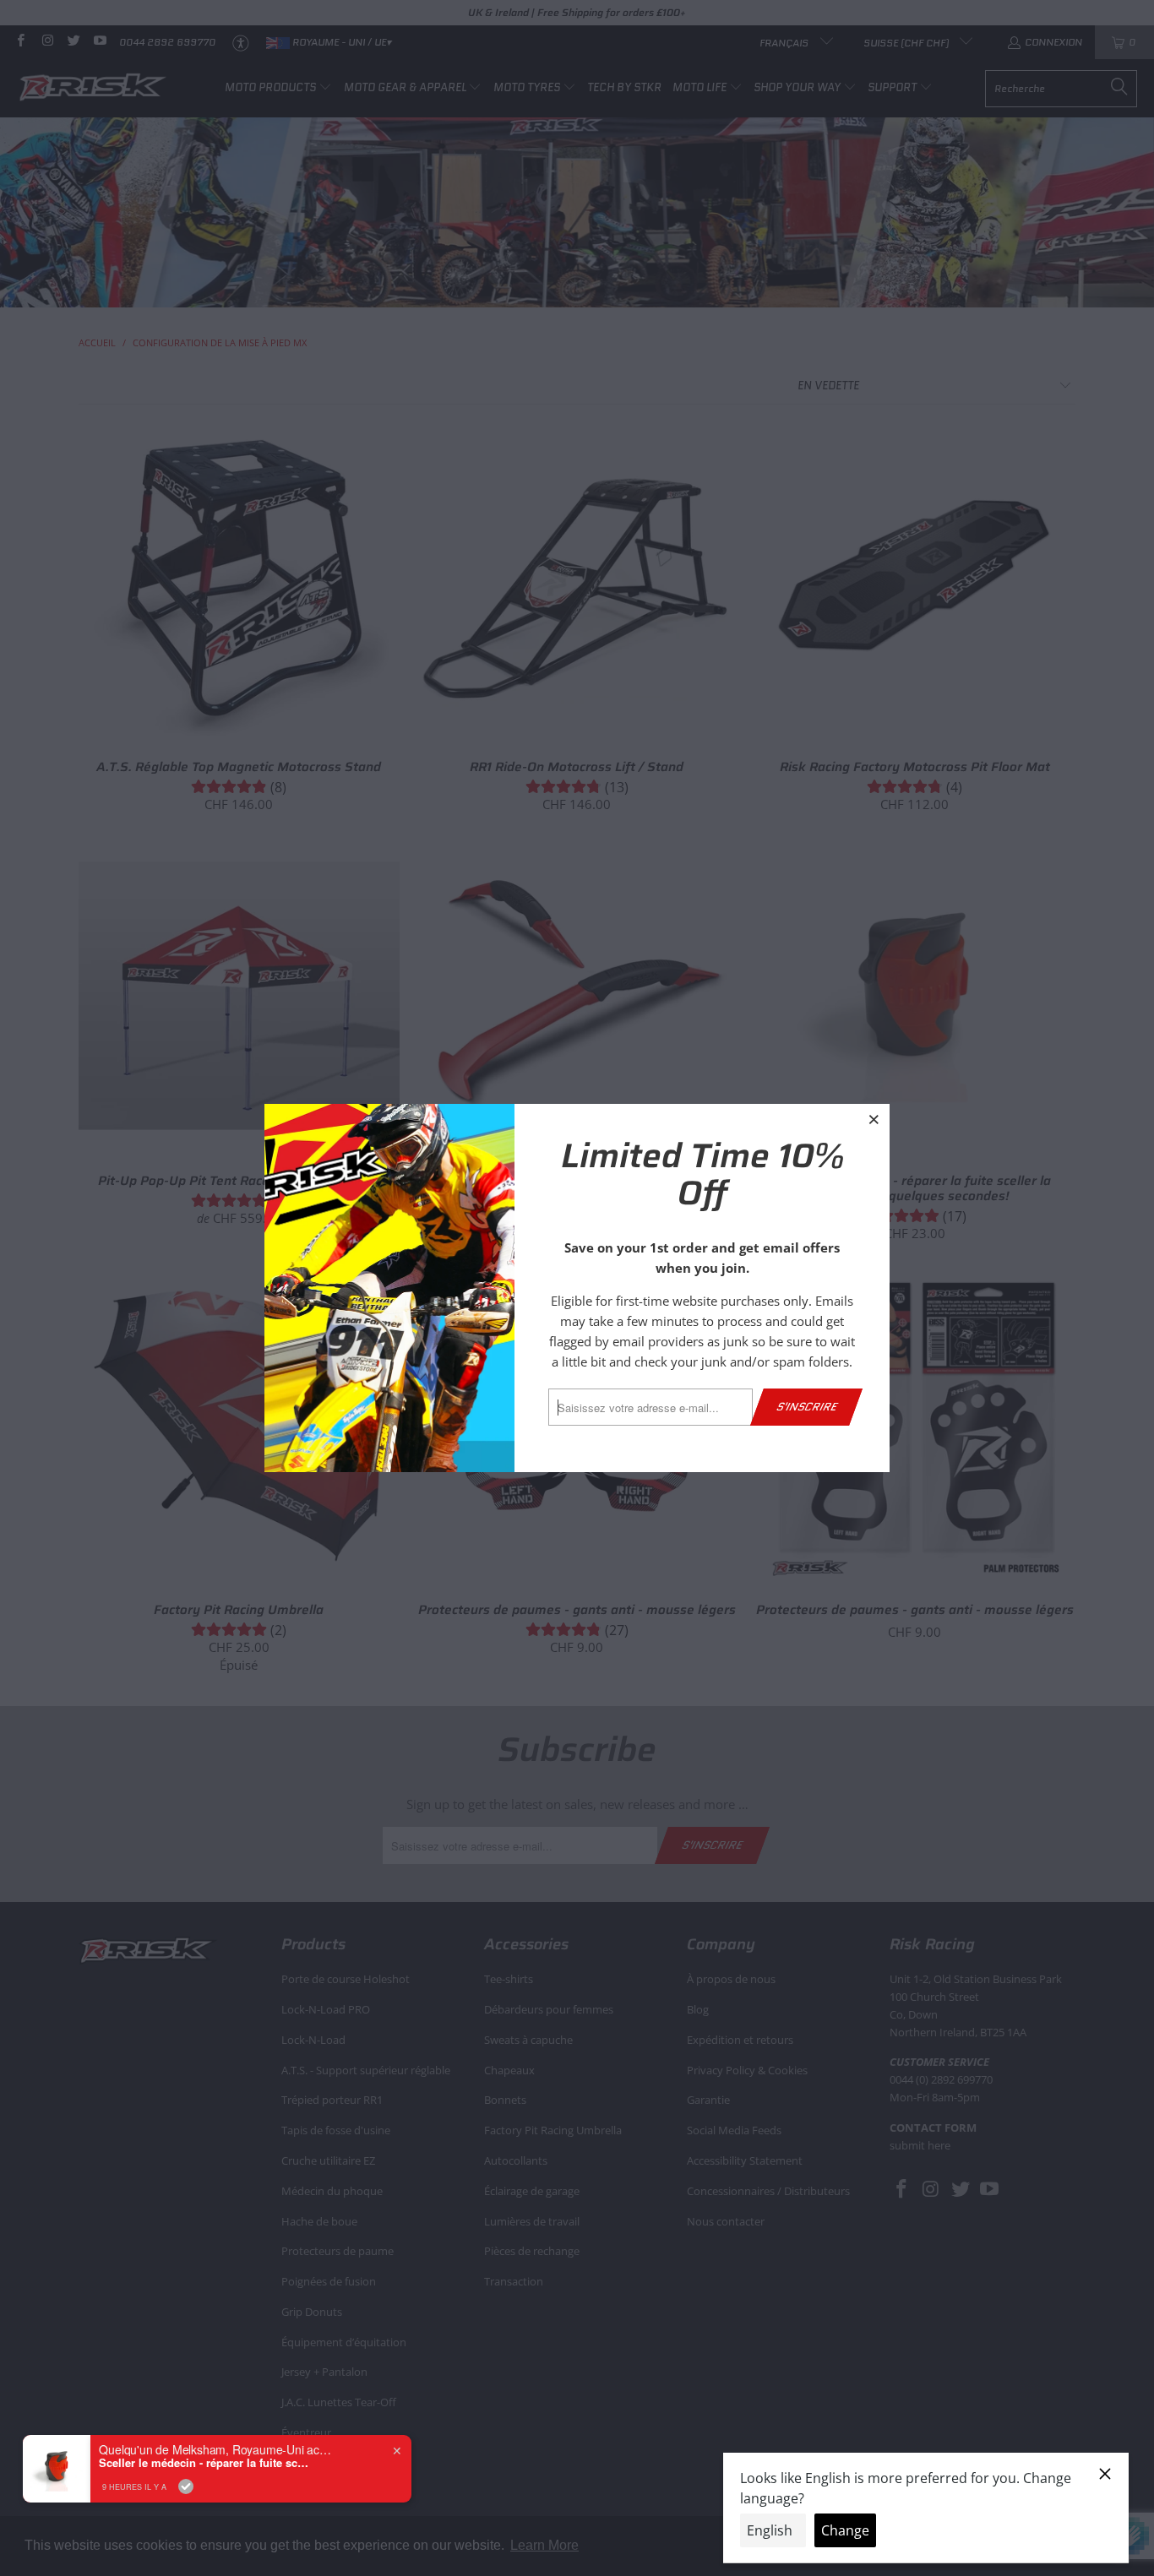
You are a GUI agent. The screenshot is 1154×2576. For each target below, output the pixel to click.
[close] (874, 1119)
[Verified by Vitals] (186, 2486)
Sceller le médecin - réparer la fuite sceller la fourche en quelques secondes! (204, 2463)
